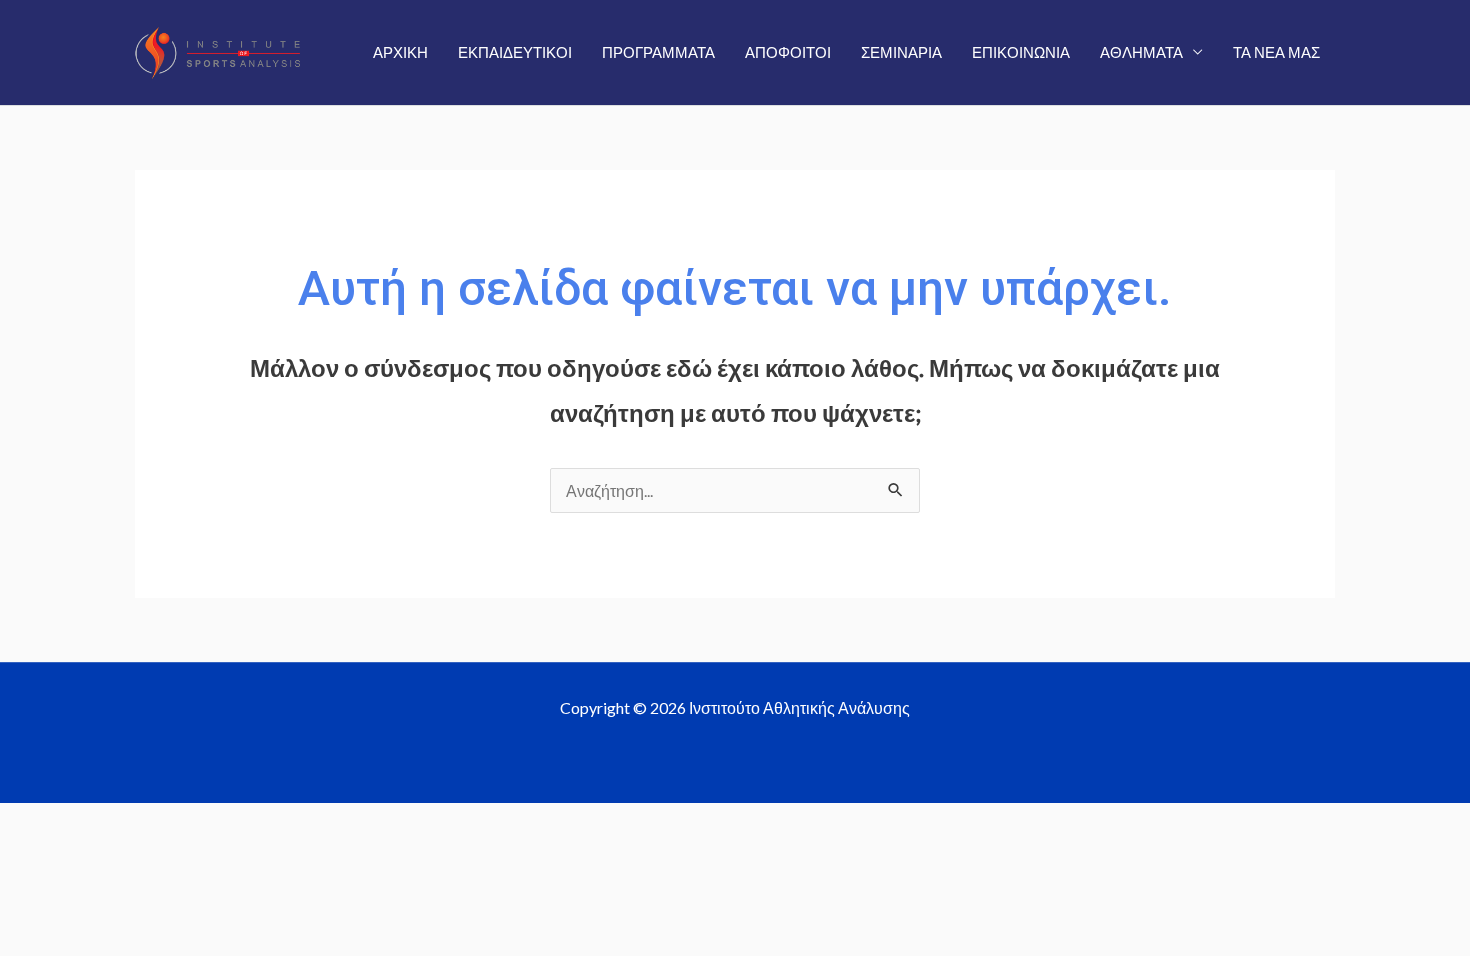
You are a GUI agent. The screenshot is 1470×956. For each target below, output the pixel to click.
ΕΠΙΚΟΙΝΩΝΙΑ (1021, 52)
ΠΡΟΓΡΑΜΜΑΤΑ (658, 52)
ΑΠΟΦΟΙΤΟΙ (788, 52)
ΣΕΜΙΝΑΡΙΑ (901, 52)
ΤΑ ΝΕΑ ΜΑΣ (1276, 52)
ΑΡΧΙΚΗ (400, 52)
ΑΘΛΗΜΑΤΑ (1141, 52)
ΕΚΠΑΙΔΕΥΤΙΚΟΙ (515, 52)
